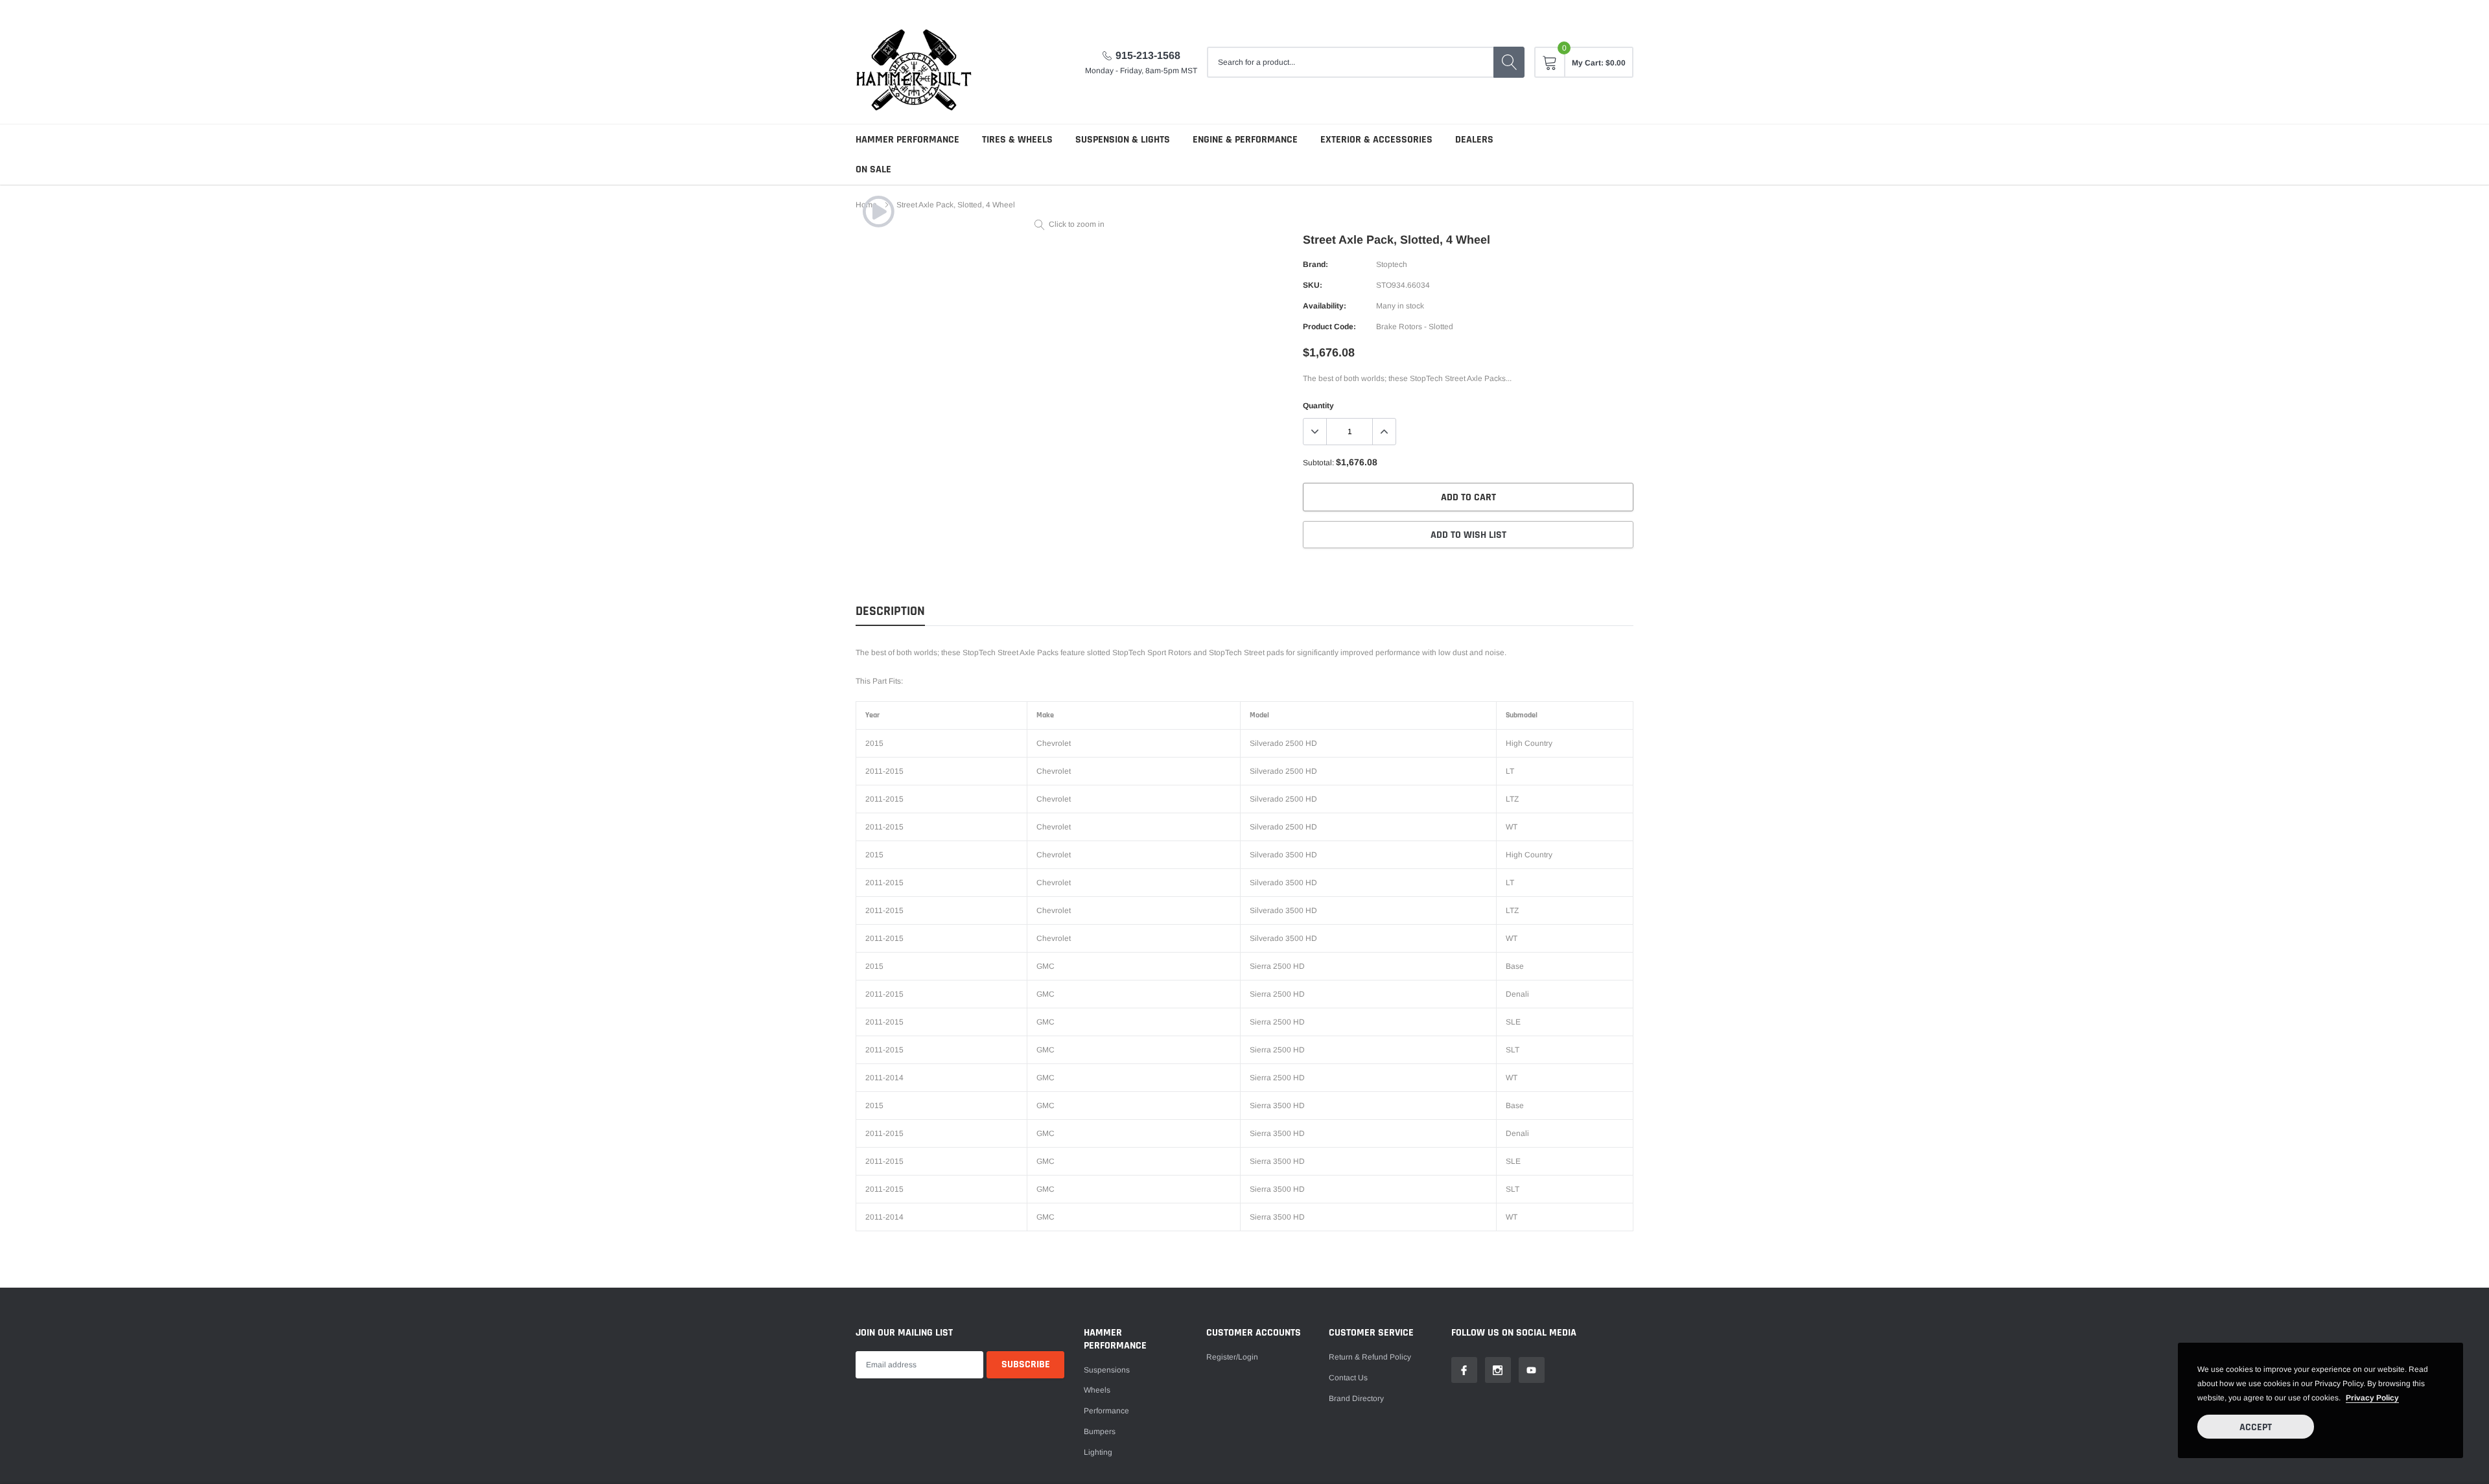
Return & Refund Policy (1370, 1357)
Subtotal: (1318, 463)
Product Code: (1329, 327)
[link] (878, 211)
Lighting (1098, 1452)
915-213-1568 (1148, 55)
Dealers (1474, 140)
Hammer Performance (907, 140)
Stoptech (1392, 264)
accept (2256, 1427)
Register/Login (1232, 1357)
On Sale (873, 169)
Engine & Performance (1245, 140)
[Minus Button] (1315, 432)
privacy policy (2372, 1398)
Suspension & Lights (1123, 140)
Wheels (1097, 1390)
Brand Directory (1356, 1398)
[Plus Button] (1384, 432)
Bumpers (1100, 1432)
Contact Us (1348, 1378)
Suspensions (1107, 1370)
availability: (1325, 306)
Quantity (1318, 406)
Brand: (1315, 264)
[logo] (914, 62)
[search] (1509, 62)
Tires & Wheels (1017, 140)
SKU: (1313, 285)
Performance (1106, 1411)
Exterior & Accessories (1376, 140)
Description (890, 611)
